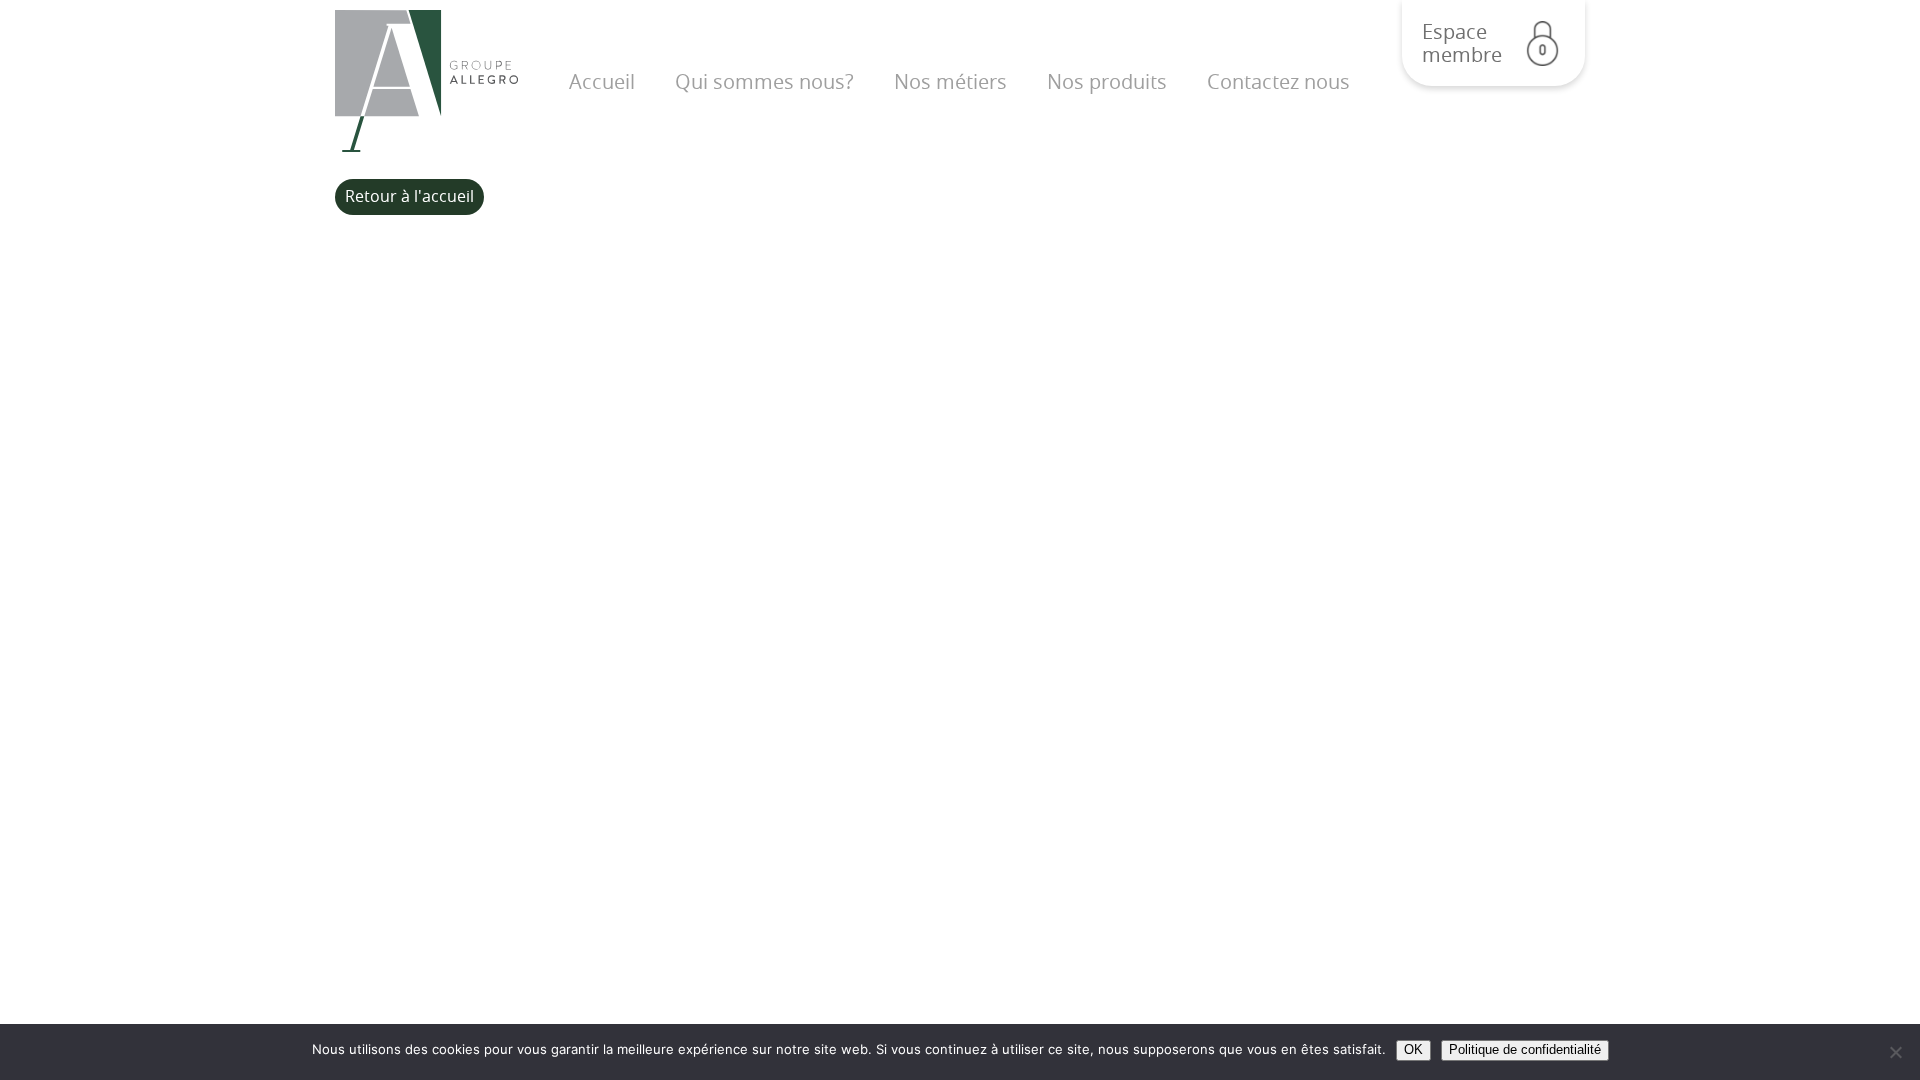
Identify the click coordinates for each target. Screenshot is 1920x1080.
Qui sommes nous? (764, 81)
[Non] (1895, 1052)
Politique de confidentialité (1525, 1049)
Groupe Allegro (426, 81)
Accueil (602, 81)
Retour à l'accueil (409, 196)
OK (1413, 1049)
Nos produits (1107, 81)
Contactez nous (1278, 81)
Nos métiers (950, 81)
